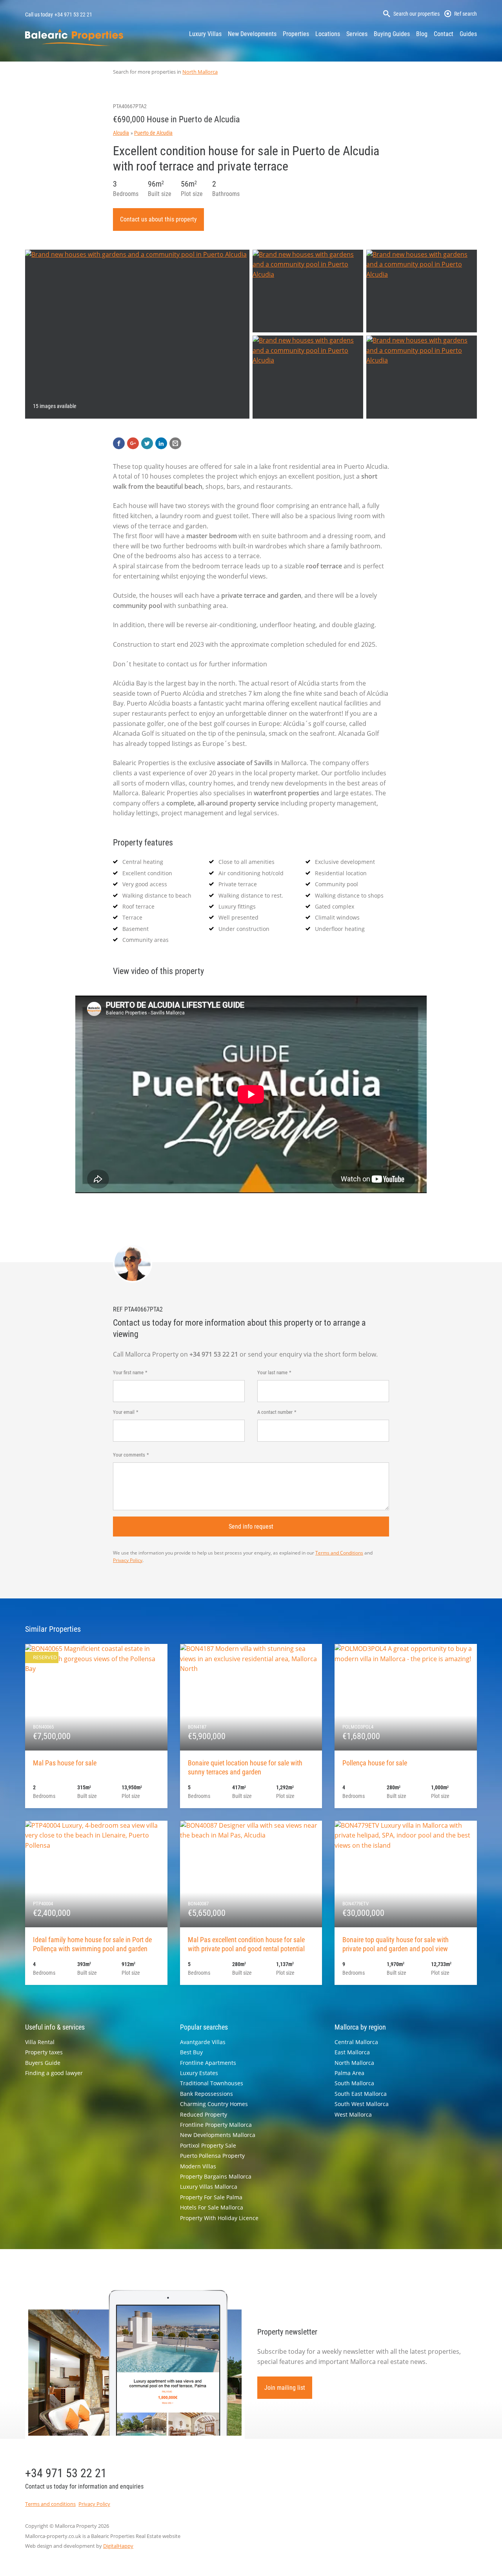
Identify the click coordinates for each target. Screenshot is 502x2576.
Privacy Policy (128, 1560)
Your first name (128, 1372)
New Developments (252, 34)
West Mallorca (353, 2114)
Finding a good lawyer (54, 2073)
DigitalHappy (118, 2546)
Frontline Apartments (208, 2063)
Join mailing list (285, 2388)
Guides (468, 34)
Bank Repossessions (206, 2094)
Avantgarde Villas (203, 2042)
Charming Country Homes (214, 2104)
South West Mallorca (362, 2104)
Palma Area (349, 2073)
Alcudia (121, 133)
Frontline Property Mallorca (216, 2125)
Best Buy (191, 2052)
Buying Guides (392, 34)
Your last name (272, 1372)
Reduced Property (204, 2114)
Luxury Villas (205, 34)
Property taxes (44, 2052)
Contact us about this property (158, 219)
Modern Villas (198, 2166)
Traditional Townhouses (212, 2083)
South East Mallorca (361, 2094)
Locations (328, 34)
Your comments (129, 1455)
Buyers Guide (43, 2063)
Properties (296, 34)
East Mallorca (352, 2052)
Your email (124, 1412)
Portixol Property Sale (208, 2145)
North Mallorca (200, 72)
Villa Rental (40, 2042)
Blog (422, 34)
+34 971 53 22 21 (73, 15)
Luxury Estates (199, 2073)
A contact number (275, 1412)
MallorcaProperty (74, 37)
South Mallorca (354, 2083)
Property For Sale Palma (211, 2197)
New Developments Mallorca (218, 2135)
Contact (444, 34)
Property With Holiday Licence (219, 2218)
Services (357, 34)
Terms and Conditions (339, 1553)
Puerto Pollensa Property (212, 2156)
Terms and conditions (50, 2504)
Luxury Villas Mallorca (209, 2187)
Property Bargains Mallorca (216, 2176)
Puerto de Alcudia (153, 133)
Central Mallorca (356, 2042)
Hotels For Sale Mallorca (212, 2207)
